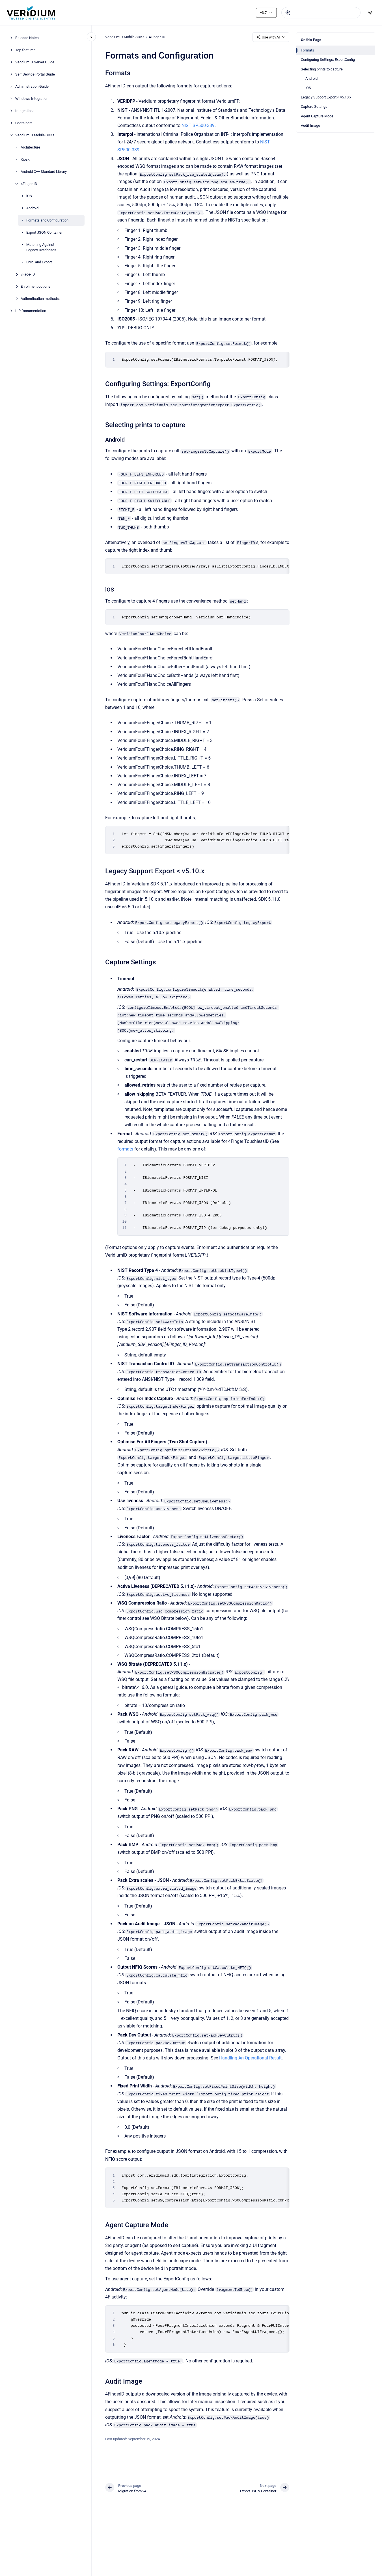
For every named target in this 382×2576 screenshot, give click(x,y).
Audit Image (310, 125)
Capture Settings (314, 107)
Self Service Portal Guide (35, 74)
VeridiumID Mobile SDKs (35, 135)
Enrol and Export (39, 262)
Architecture (30, 147)
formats (125, 1149)
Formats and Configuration (47, 220)
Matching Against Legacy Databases (41, 247)
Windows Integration (32, 99)
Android (32, 208)
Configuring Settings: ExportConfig (328, 60)
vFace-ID (28, 274)
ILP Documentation (31, 311)
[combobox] (321, 13)
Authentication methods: (40, 299)
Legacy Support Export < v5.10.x (326, 97)
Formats (307, 50)
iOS (29, 196)
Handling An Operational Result (250, 2058)
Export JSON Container (44, 232)
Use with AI (271, 37)
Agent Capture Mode (317, 116)
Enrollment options (35, 286)
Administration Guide (32, 86)
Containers (24, 123)
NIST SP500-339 (198, 125)
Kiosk (25, 159)
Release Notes (27, 38)
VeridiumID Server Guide (35, 62)
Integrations (25, 111)
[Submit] (288, 13)
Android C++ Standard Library (44, 172)
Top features (25, 50)
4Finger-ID (29, 184)
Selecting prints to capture (322, 69)
